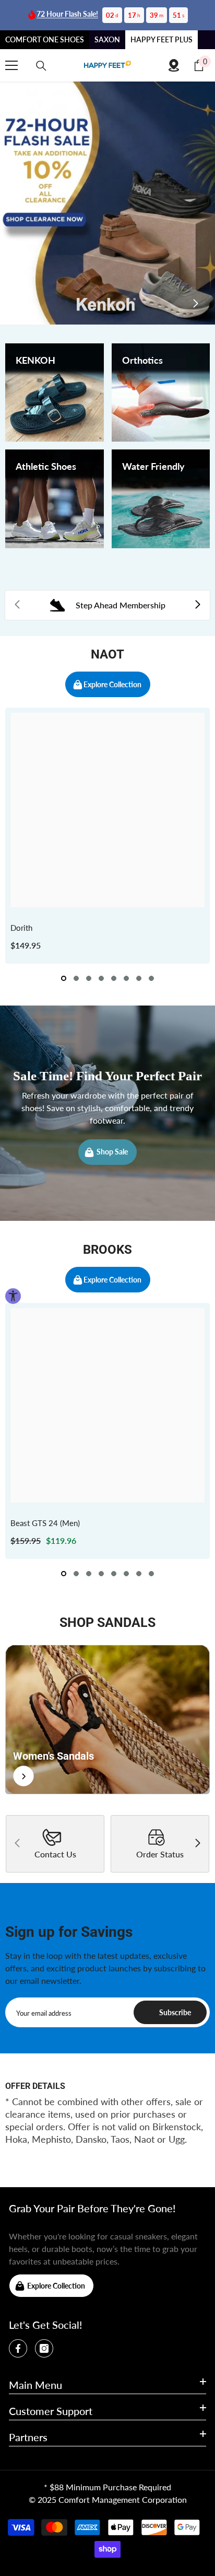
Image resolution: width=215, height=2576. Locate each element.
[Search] (41, 66)
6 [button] (126, 978)
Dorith (21, 928)
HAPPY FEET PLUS (162, 39)
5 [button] (114, 978)
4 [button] (101, 978)
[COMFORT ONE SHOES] (107, 65)
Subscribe (175, 2012)
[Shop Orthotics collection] (161, 393)
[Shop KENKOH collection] (55, 393)
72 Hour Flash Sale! (67, 14)
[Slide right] (195, 304)
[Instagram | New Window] (44, 2348)
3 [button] (89, 978)
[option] (107, 836)
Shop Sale (112, 1152)
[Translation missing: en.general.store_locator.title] (174, 65)
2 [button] (76, 978)
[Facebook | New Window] (18, 2348)
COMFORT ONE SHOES (45, 39)
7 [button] (139, 978)
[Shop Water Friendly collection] (161, 499)
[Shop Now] (107, 1719)
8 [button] (151, 978)
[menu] (11, 65)
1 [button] (64, 978)
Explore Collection (112, 684)
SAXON (107, 39)
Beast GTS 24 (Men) (45, 1523)
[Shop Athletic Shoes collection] (55, 499)
